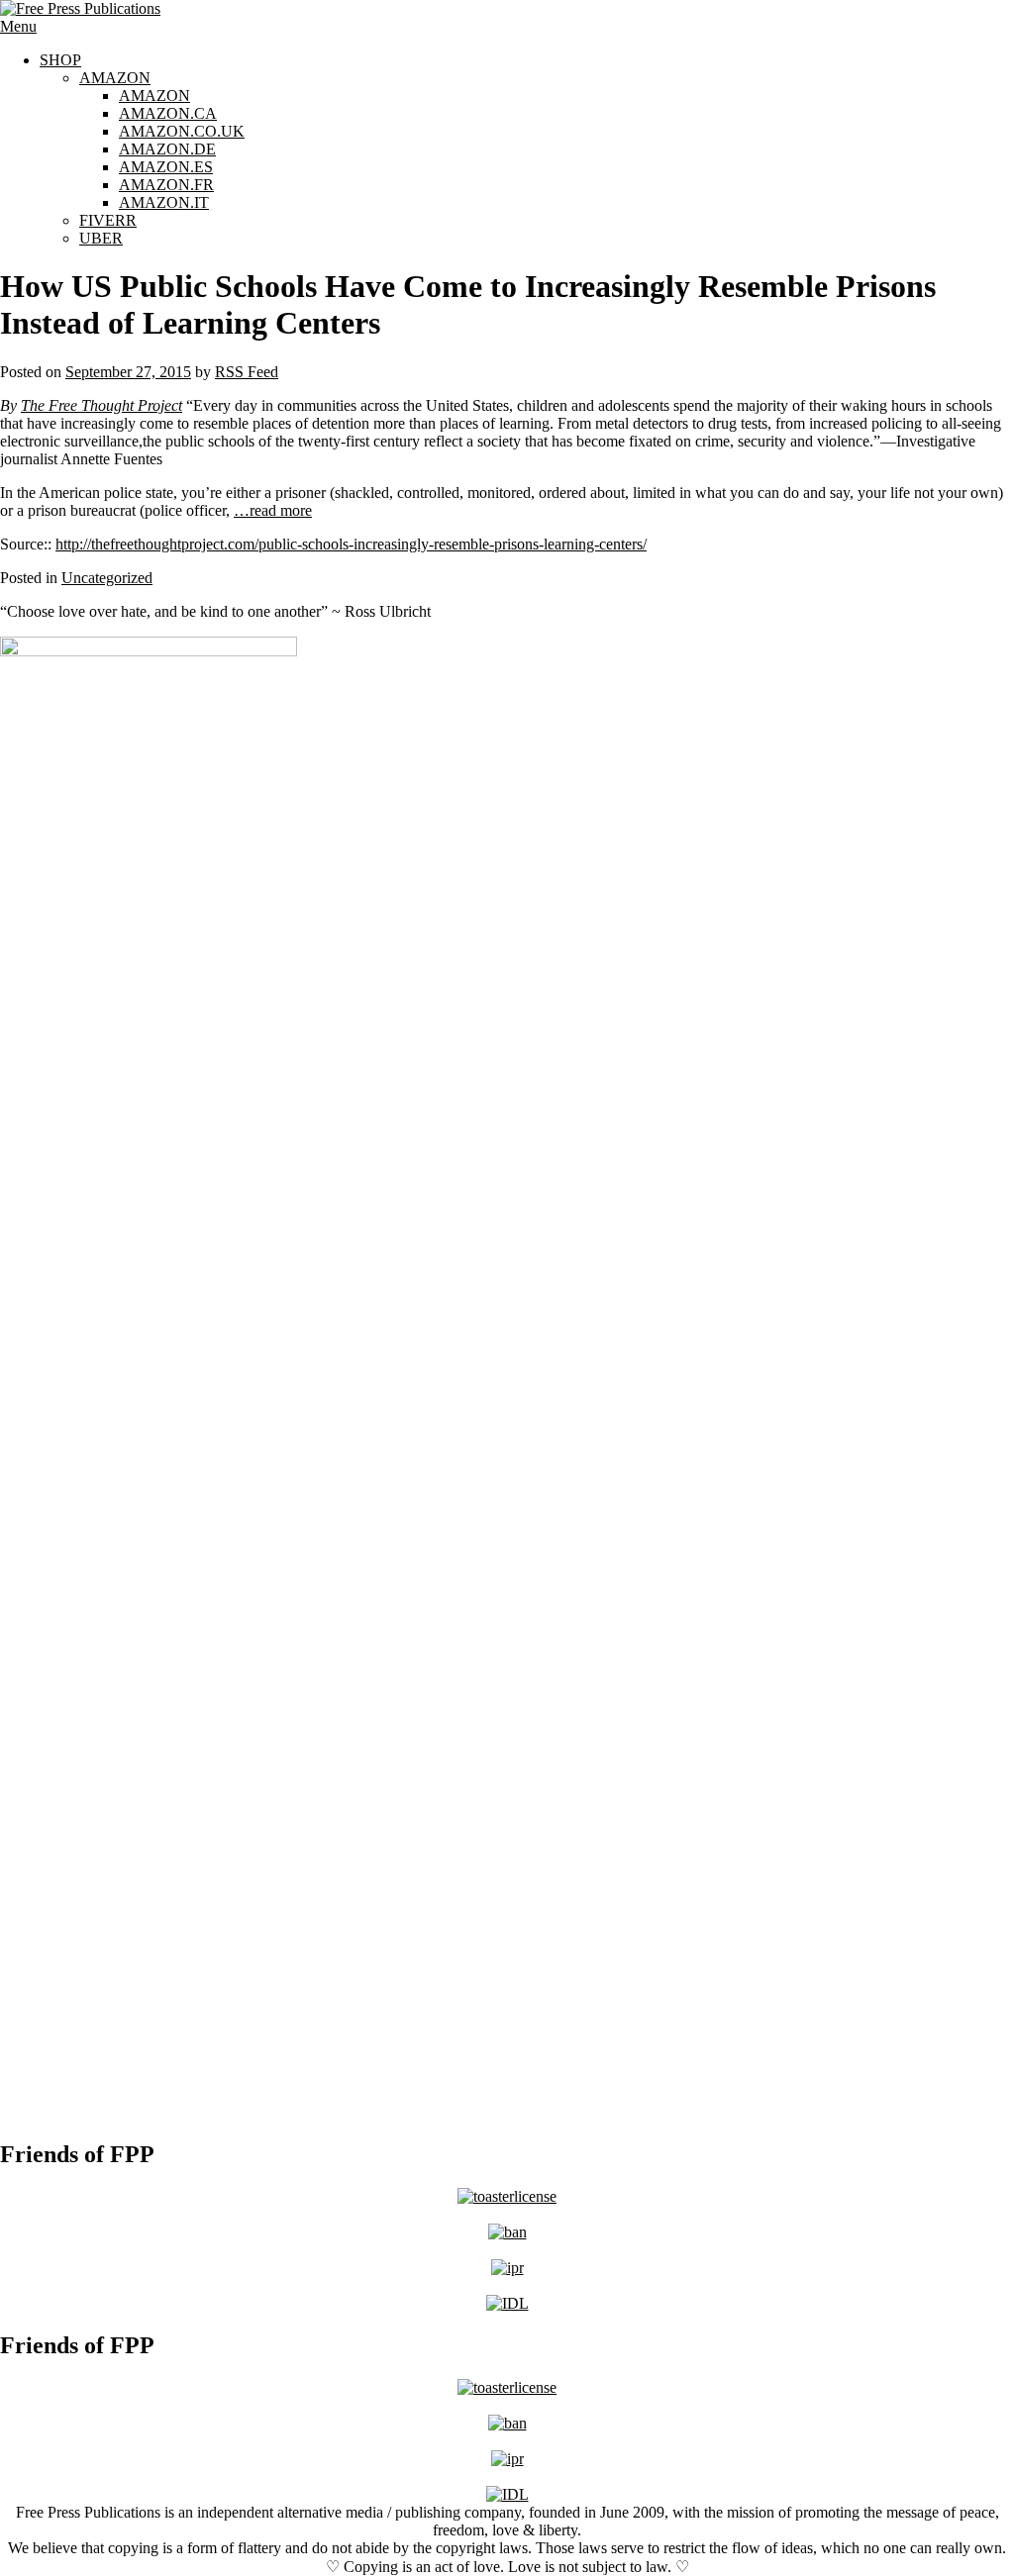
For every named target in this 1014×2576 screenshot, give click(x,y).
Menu (18, 26)
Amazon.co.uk (182, 131)
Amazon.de (167, 149)
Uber (101, 238)
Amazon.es (166, 167)
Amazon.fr (166, 185)
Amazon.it (164, 202)
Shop (60, 60)
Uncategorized (107, 578)
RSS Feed (247, 372)
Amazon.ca (168, 113)
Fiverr (108, 220)
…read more (273, 510)
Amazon (115, 78)
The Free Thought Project (101, 405)
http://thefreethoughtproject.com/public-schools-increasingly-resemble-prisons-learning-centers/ (351, 544)
